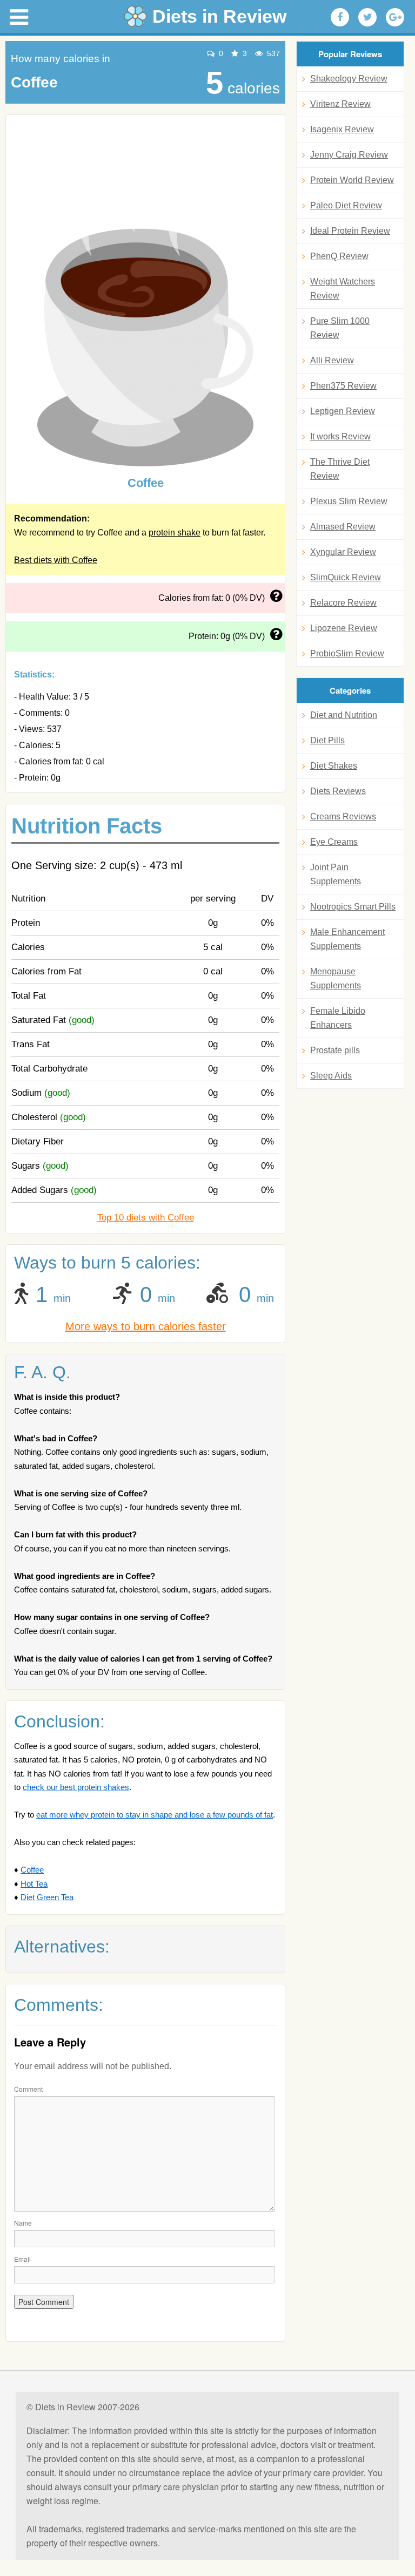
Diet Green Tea (47, 1897)
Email (22, 2259)
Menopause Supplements (336, 978)
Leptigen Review (343, 411)
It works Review (340, 436)
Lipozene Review (344, 628)
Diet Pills (327, 740)
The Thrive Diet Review (340, 469)
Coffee (32, 1870)
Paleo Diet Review (346, 205)
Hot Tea (34, 1884)
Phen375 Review (343, 386)
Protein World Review (352, 180)
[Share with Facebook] (340, 17)
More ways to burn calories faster (146, 1326)
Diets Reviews (338, 791)
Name (23, 2223)
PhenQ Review (339, 256)
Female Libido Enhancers (338, 1018)
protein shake (175, 533)
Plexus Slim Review (349, 501)
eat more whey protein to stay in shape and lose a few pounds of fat (155, 1815)
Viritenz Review (340, 104)
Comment (28, 2089)
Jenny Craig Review (349, 155)
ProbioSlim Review (347, 653)
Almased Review (343, 527)
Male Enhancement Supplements (347, 939)
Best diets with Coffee (56, 560)
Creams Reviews (343, 816)
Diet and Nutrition (344, 715)
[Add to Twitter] (367, 17)
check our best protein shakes (76, 1787)
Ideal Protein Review (350, 231)
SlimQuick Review (346, 577)
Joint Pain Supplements (336, 874)
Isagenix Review (342, 129)
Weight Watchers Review (343, 289)
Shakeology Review (349, 79)
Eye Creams (334, 842)
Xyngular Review (343, 552)
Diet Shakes (334, 766)
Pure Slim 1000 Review (340, 328)
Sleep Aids (331, 1076)
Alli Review (332, 360)
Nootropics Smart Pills (353, 907)
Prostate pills (335, 1050)
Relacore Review (343, 603)
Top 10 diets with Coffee (146, 1218)
